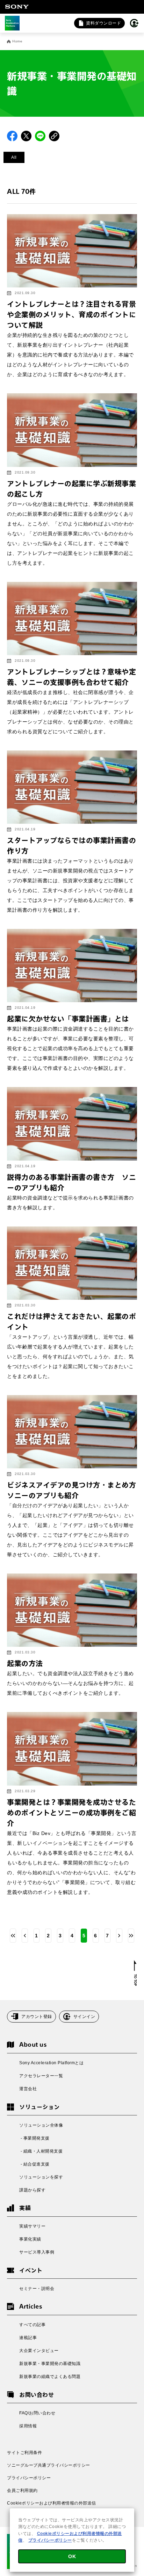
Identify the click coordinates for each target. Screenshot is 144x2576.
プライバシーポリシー (29, 2478)
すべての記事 (32, 2325)
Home (17, 41)
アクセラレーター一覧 (41, 2076)
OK (72, 2556)
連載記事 (28, 2338)
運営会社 (28, 2089)
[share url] (54, 136)
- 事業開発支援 (34, 2138)
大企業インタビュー (39, 2351)
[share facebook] (12, 136)
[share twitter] (26, 136)
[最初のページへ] (13, 1936)
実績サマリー (32, 2226)
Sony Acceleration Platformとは (51, 2063)
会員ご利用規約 (22, 2490)
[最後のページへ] (131, 1936)
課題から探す (32, 2190)
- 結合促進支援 (34, 2164)
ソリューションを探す (41, 2177)
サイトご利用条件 (24, 2453)
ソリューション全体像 (41, 2125)
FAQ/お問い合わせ (37, 2413)
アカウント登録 (37, 2017)
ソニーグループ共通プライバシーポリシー (49, 2465)
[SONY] (17, 7)
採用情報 (28, 2426)
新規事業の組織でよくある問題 (50, 2377)
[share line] (40, 136)
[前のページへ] (25, 1936)
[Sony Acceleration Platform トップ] (12, 23)
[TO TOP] (135, 1973)
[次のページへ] (119, 1936)
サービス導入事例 (37, 2252)
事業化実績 (30, 2239)
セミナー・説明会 (37, 2289)
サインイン (84, 2017)
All (14, 157)
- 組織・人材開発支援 (41, 2151)
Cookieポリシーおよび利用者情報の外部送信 (52, 2503)
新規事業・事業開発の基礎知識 (50, 2364)
